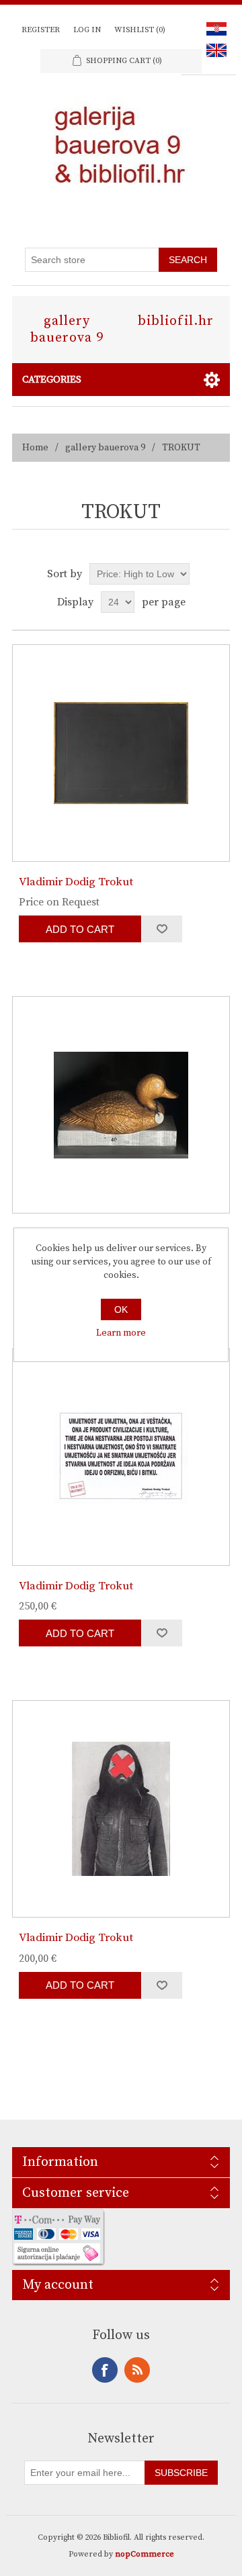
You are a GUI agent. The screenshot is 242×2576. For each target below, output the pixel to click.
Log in (87, 30)
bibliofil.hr (176, 321)
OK (121, 1309)
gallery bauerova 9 (67, 330)
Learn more (121, 1333)
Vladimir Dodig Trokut (76, 882)
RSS (137, 2370)
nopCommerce (145, 2554)
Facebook (105, 2370)
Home (35, 448)
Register (41, 30)
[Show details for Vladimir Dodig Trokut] (121, 753)
